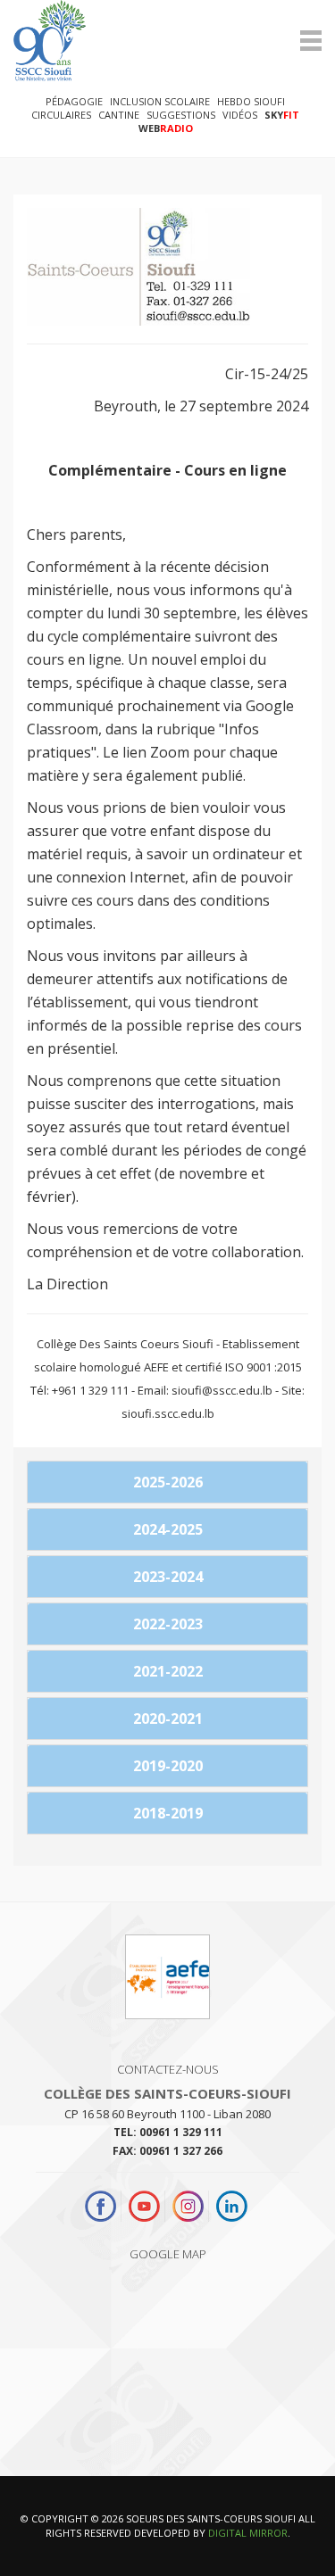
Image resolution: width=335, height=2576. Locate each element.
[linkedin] (232, 2206)
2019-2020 (168, 1766)
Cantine (119, 115)
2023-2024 (168, 1577)
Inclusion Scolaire (160, 101)
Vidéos (240, 115)
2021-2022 (168, 1671)
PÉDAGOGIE (74, 101)
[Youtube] (144, 2206)
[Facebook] (103, 2206)
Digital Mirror (248, 2533)
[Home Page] (167, 41)
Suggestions (181, 115)
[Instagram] (188, 2206)
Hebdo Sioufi (251, 101)
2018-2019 (168, 1813)
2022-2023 (168, 1624)
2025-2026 (168, 1482)
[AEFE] (167, 1984)
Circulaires (61, 115)
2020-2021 (168, 1719)
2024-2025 (168, 1529)
